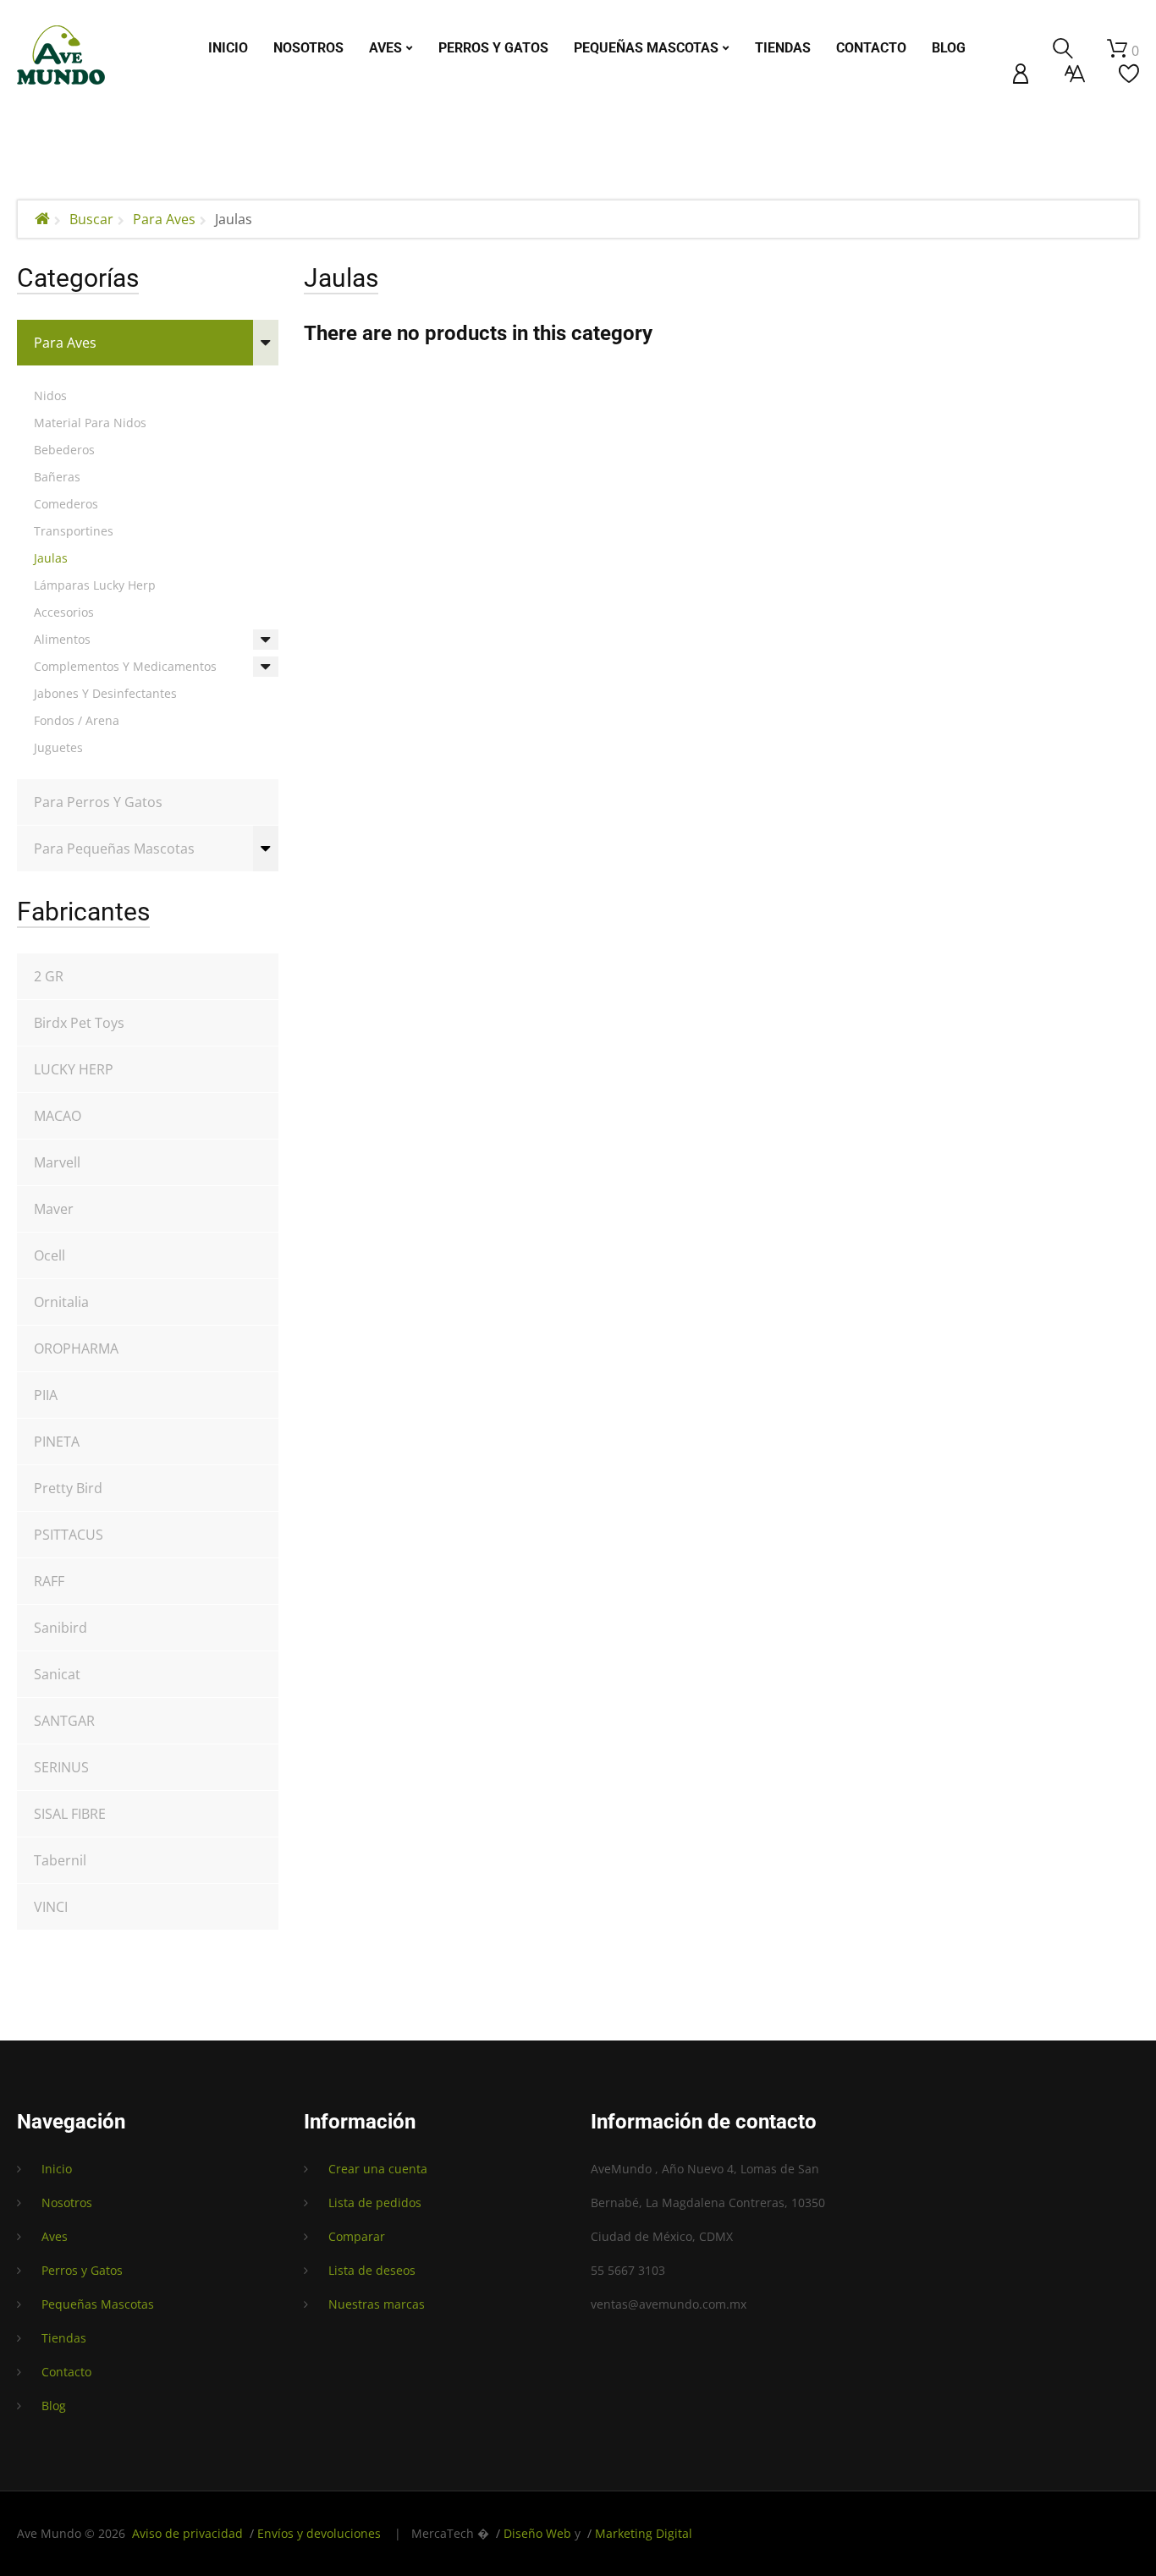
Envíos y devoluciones (319, 2533)
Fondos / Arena (77, 720)
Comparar (357, 2236)
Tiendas (64, 2338)
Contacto (66, 2372)
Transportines (74, 531)
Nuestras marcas (377, 2304)
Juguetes (58, 747)
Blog (54, 2406)
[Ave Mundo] (61, 55)
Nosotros (67, 2203)
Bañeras (57, 477)
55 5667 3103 (628, 2270)
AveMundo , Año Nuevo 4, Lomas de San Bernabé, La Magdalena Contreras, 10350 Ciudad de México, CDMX (708, 2203)
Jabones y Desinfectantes (105, 693)
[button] (1021, 74)
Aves (55, 2236)
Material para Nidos (90, 423)
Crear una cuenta (378, 2169)
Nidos (50, 395)
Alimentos (62, 639)
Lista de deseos (372, 2270)
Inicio (57, 2169)
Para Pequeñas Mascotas (114, 849)
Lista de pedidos (375, 2203)
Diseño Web (537, 2533)
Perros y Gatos (82, 2270)
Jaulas (51, 558)
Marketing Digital (644, 2533)
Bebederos (64, 450)
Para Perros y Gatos (98, 802)
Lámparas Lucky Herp (95, 585)
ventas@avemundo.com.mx (669, 2304)
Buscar (91, 219)
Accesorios (64, 612)
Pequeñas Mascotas (98, 2304)
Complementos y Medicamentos (125, 666)
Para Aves (164, 219)
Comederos (66, 504)
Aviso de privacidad (187, 2533)
